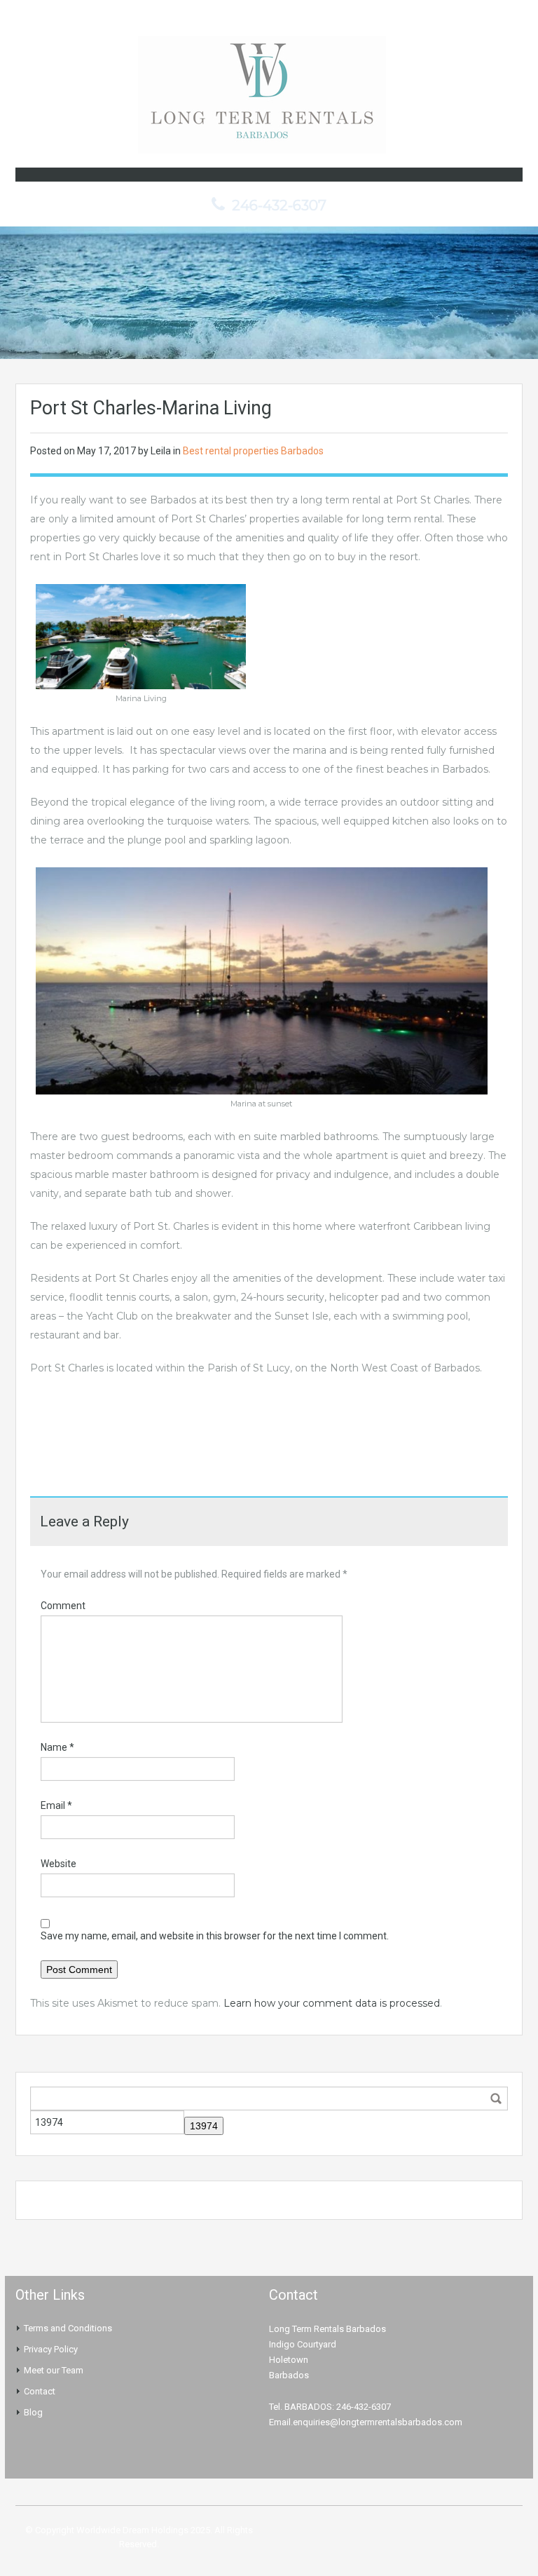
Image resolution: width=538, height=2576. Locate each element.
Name (57, 1747)
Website (58, 1864)
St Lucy (271, 1368)
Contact (40, 2391)
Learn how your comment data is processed (332, 2003)
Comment (63, 1606)
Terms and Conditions (68, 2328)
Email (56, 1805)
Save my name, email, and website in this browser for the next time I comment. (215, 1936)
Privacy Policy (51, 2349)
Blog (33, 2412)
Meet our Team (54, 2370)
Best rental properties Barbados (253, 451)
